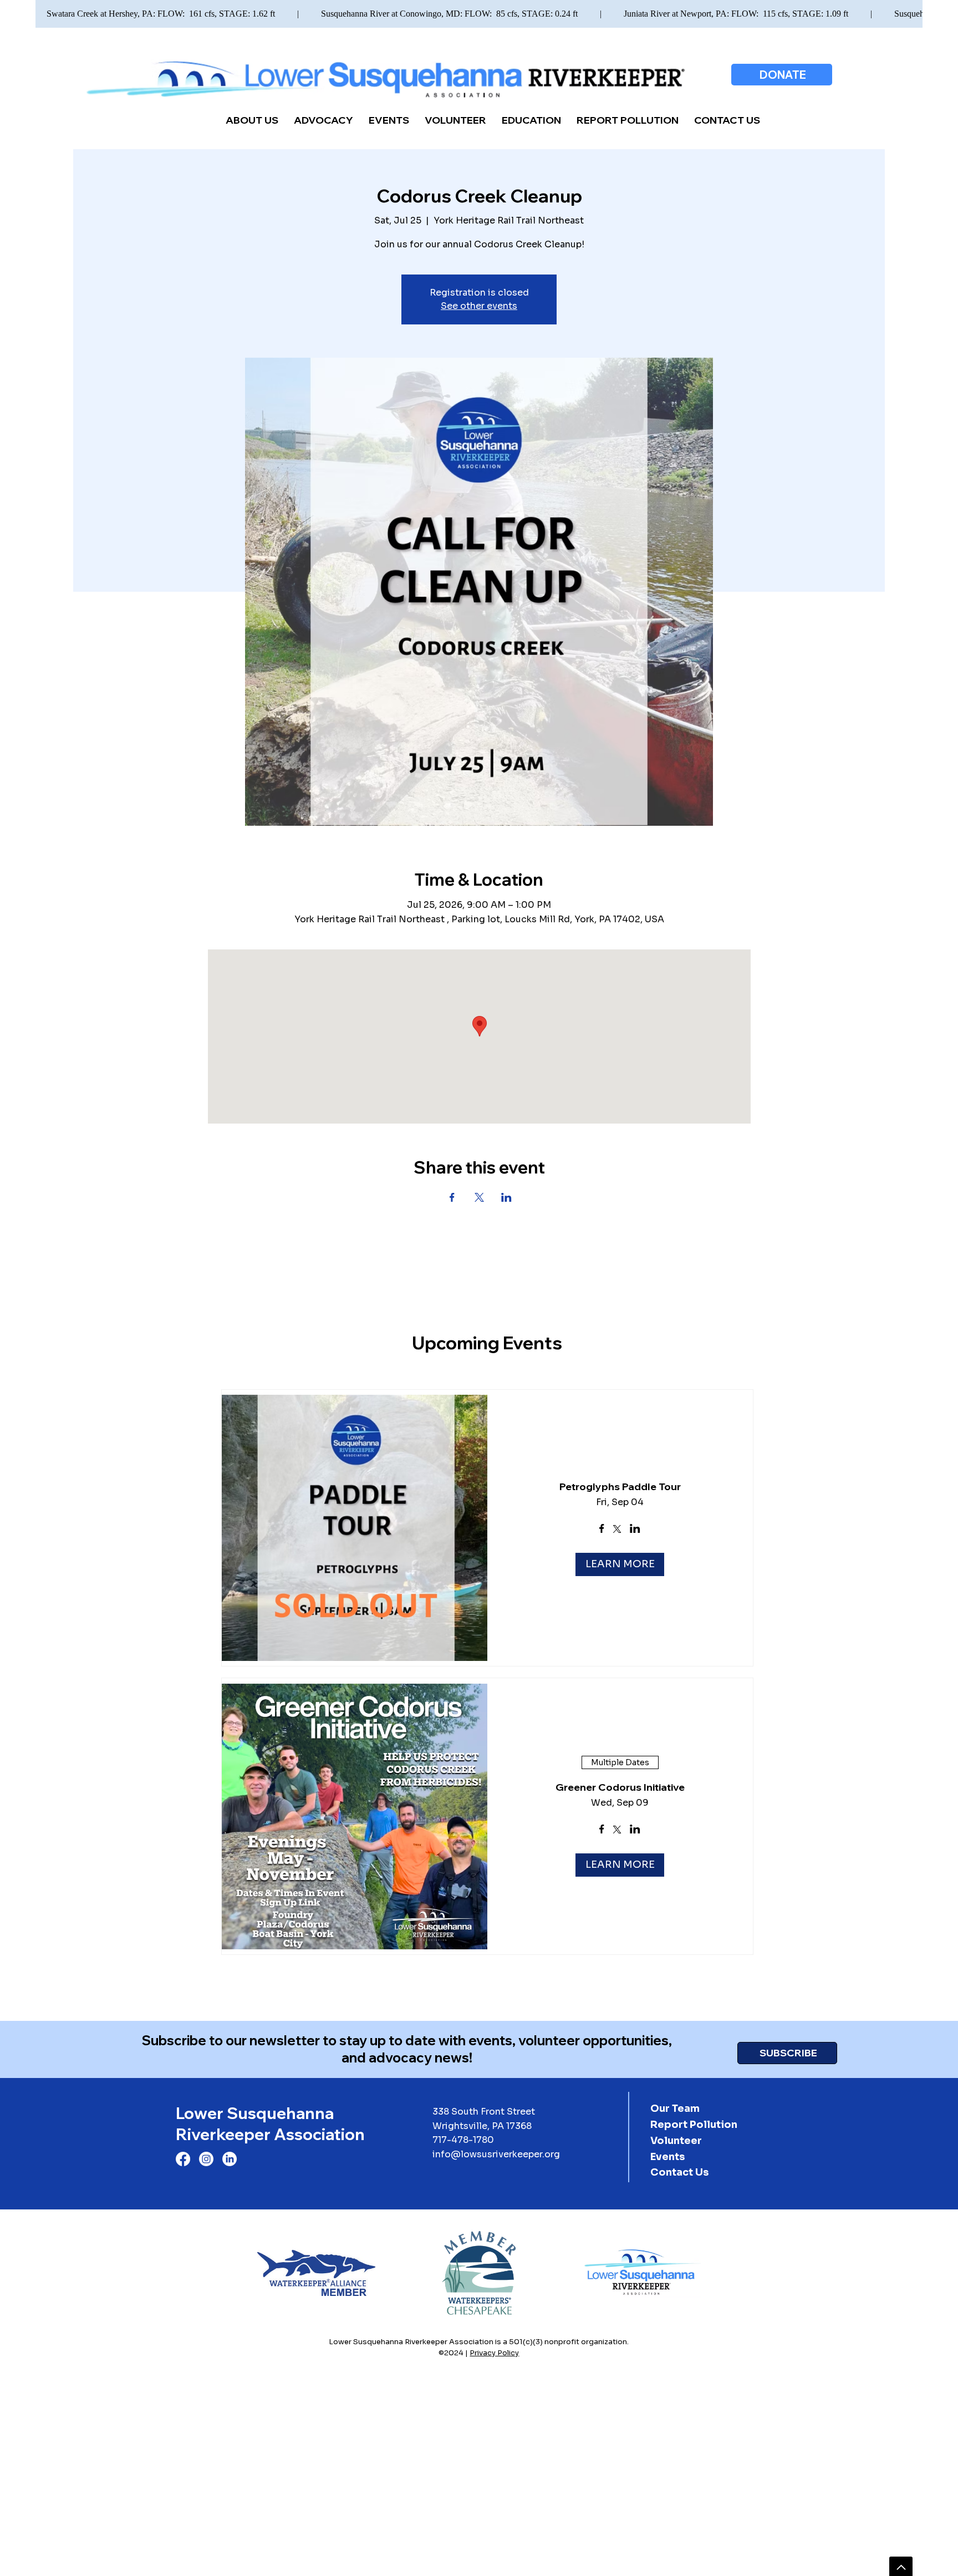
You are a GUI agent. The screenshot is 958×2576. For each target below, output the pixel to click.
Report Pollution (694, 2125)
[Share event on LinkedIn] (635, 1530)
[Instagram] (206, 2159)
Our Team (675, 2108)
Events (667, 2157)
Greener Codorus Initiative (620, 1787)
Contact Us (679, 2172)
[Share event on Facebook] (602, 1530)
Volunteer (676, 2141)
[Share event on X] (617, 1530)
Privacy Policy (494, 2353)
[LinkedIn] (230, 2159)
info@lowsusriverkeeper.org (496, 2154)
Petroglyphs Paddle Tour (620, 1487)
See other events (479, 306)
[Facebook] (183, 2159)
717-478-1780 (463, 2140)
